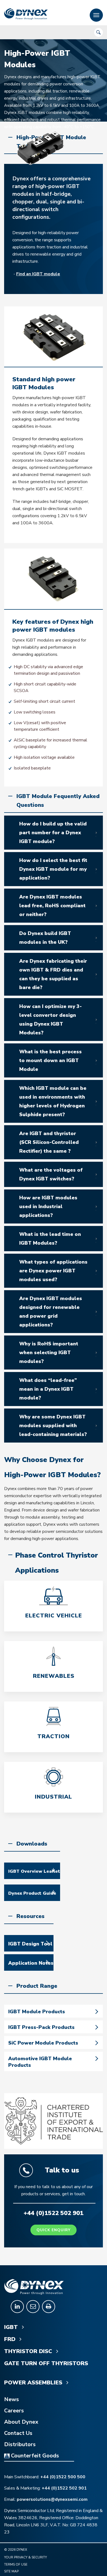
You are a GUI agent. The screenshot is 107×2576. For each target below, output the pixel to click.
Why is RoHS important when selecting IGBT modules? (49, 1353)
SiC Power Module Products (43, 2043)
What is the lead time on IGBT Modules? (50, 1239)
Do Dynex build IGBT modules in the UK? (45, 938)
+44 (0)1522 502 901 (64, 2488)
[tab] (54, 833)
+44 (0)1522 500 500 (63, 2477)
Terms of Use (16, 2564)
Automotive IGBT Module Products (40, 2062)
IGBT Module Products (37, 2012)
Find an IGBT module (38, 274)
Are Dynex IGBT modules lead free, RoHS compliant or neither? (52, 906)
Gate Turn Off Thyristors (46, 2364)
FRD (11, 2339)
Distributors (20, 2445)
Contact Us (18, 2433)
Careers (14, 2411)
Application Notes (31, 1963)
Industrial (54, 1797)
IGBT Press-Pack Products (41, 2027)
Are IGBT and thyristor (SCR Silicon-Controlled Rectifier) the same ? (49, 1142)
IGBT (12, 2327)
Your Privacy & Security (26, 2557)
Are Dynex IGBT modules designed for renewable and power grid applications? (51, 1312)
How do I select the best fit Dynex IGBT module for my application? (53, 869)
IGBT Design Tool (30, 1944)
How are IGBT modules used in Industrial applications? (48, 1206)
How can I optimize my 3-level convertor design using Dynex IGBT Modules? (50, 1020)
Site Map (11, 2571)
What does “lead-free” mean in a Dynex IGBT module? (48, 1389)
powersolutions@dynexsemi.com (52, 2499)
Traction (54, 1736)
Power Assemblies (34, 2383)
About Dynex (21, 2422)
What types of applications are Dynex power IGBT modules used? (53, 1271)
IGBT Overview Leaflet (34, 1871)
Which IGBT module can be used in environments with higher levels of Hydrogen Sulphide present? (53, 1101)
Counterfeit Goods (34, 2456)
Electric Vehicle (54, 1616)
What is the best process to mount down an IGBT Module (50, 1060)
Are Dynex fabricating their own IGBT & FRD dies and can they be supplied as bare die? (53, 974)
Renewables (54, 1676)
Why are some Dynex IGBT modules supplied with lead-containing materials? (53, 1426)
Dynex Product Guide (32, 1893)
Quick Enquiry (54, 2230)
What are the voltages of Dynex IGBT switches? (51, 1174)
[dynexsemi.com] (26, 14)
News (12, 2399)
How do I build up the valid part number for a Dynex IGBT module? (53, 833)
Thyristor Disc (29, 2351)
